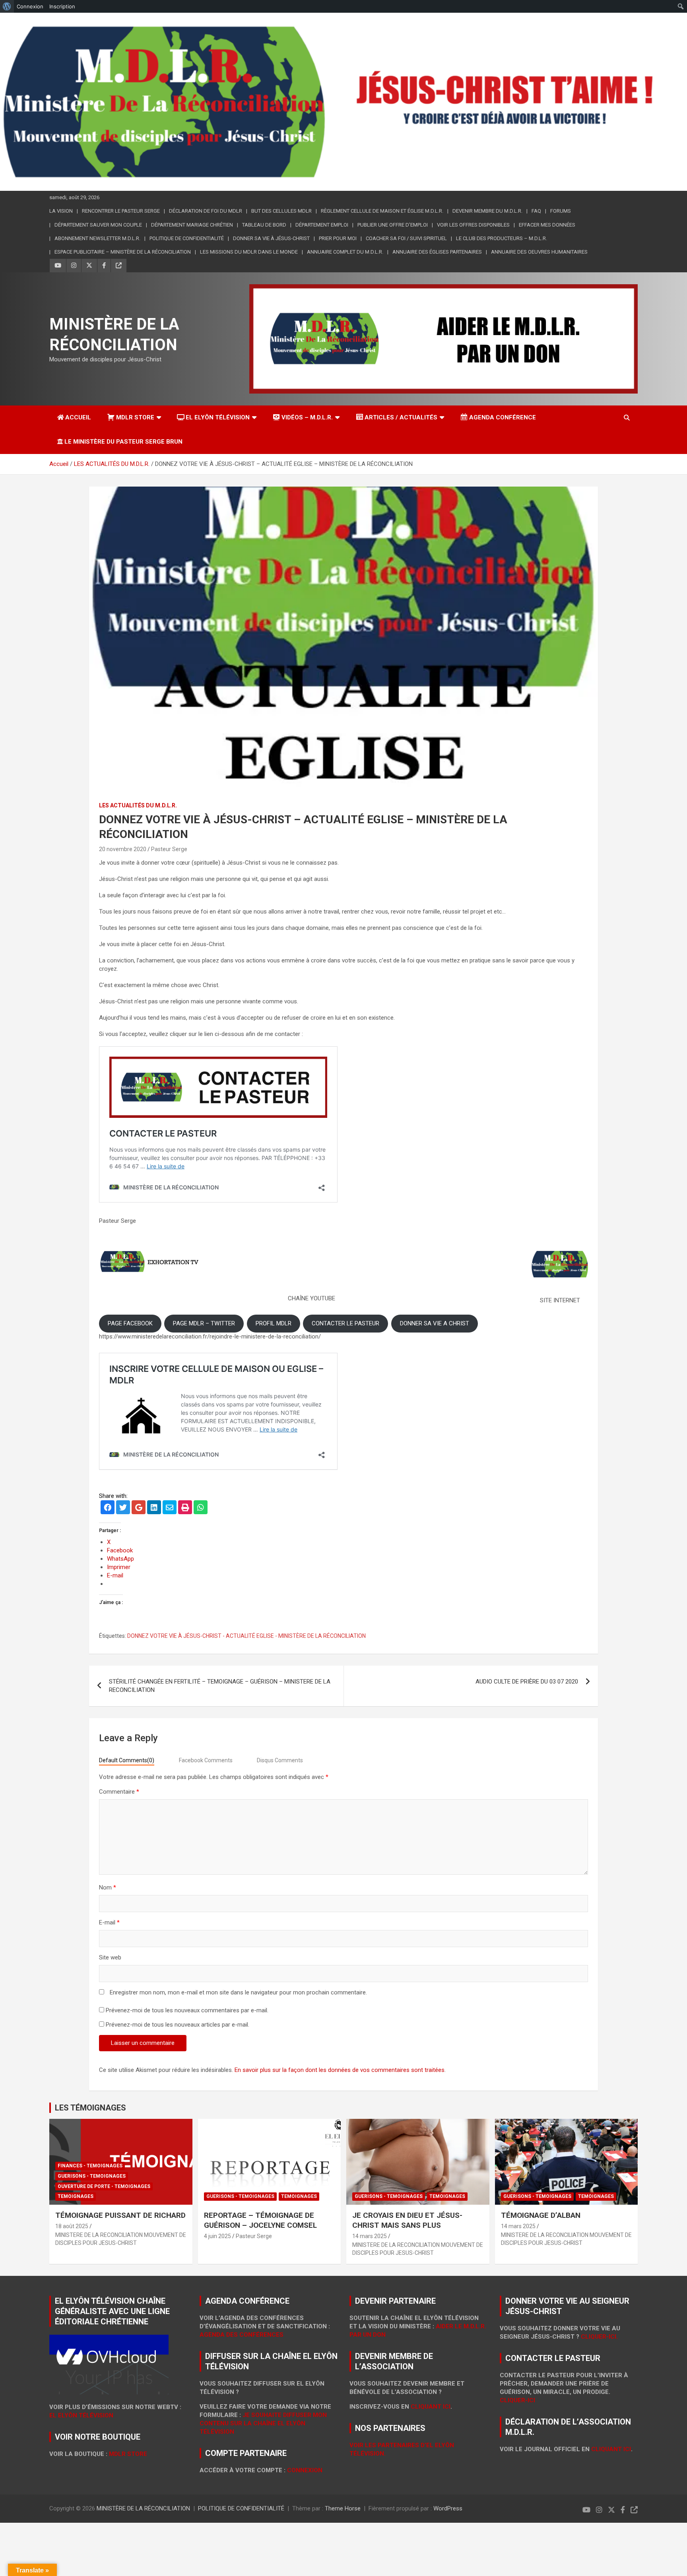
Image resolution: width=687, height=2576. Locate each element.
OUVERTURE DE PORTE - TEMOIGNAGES (104, 2186)
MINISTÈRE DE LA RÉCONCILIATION (143, 2508)
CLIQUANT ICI (431, 2407)
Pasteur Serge (169, 849)
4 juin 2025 (217, 2236)
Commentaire (119, 1792)
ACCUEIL (78, 417)
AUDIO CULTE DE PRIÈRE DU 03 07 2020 (527, 1682)
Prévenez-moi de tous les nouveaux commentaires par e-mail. (187, 2010)
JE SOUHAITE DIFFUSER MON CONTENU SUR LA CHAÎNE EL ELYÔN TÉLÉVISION (263, 2423)
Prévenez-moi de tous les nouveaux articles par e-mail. (178, 2025)
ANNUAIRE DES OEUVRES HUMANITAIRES (539, 252)
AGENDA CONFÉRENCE (503, 417)
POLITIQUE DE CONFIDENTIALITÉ (187, 238)
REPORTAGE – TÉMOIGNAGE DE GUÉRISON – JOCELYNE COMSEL (260, 2220)
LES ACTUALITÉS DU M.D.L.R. (138, 805)
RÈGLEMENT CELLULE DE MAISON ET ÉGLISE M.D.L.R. (382, 211)
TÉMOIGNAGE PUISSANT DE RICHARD (120, 2215)
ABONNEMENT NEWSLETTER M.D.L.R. (97, 238)
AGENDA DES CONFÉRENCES (242, 2335)
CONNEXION (305, 2470)
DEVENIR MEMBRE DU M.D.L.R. (487, 211)
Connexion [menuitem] (30, 6)
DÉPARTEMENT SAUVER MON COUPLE (98, 225)
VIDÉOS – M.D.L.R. (307, 417)
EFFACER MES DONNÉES (547, 225)
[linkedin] (154, 1508)
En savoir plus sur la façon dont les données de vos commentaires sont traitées (340, 2070)
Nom (108, 1887)
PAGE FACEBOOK (130, 1323)
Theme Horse (343, 2508)
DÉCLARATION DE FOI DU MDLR (206, 211)
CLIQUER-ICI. (599, 2337)
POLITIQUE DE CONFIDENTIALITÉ (241, 2508)
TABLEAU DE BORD (264, 225)
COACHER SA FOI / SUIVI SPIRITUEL (406, 238)
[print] (185, 1508)
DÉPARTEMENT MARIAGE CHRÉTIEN (192, 225)
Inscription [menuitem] (62, 6)
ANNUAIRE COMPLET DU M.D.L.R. (345, 252)
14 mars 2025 (370, 2236)
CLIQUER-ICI (517, 2400)
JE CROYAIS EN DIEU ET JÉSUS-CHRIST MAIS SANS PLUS (407, 2220)
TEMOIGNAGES (76, 2196)
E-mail (109, 1922)
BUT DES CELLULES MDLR (281, 211)
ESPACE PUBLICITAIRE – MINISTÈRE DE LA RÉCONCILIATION (123, 252)
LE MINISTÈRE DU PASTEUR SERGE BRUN (123, 442)
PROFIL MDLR (274, 1323)
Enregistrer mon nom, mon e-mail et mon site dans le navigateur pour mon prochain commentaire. (238, 1992)
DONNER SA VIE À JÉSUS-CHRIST (271, 238)
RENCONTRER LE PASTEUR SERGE (121, 211)
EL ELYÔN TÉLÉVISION (218, 417)
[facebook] (108, 1508)
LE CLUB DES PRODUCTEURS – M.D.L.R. (502, 238)
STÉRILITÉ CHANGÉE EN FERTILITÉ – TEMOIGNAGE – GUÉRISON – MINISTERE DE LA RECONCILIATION (220, 1686)
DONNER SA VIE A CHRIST (435, 1323)
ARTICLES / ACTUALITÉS (401, 417)
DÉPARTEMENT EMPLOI (322, 225)
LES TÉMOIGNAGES (90, 2108)
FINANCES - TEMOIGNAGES (90, 2166)
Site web (110, 1957)
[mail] (170, 1508)
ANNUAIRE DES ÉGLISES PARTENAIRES (437, 252)
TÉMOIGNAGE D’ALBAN (541, 2215)
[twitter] (123, 1508)
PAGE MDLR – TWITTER (204, 1323)
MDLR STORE (135, 417)
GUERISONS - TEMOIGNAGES (92, 2176)
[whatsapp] (201, 1508)
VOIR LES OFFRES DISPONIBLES (473, 225)
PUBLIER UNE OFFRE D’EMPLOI (393, 225)
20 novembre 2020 (123, 849)
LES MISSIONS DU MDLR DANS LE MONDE (249, 252)
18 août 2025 (72, 2226)
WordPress (448, 2508)
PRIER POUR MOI (338, 238)
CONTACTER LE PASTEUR (345, 1323)
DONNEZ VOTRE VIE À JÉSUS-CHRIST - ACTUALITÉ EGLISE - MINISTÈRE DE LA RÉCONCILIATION (246, 1636)
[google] (139, 1508)
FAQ (536, 211)
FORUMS (561, 211)
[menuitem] (7, 6)
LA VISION (61, 211)
